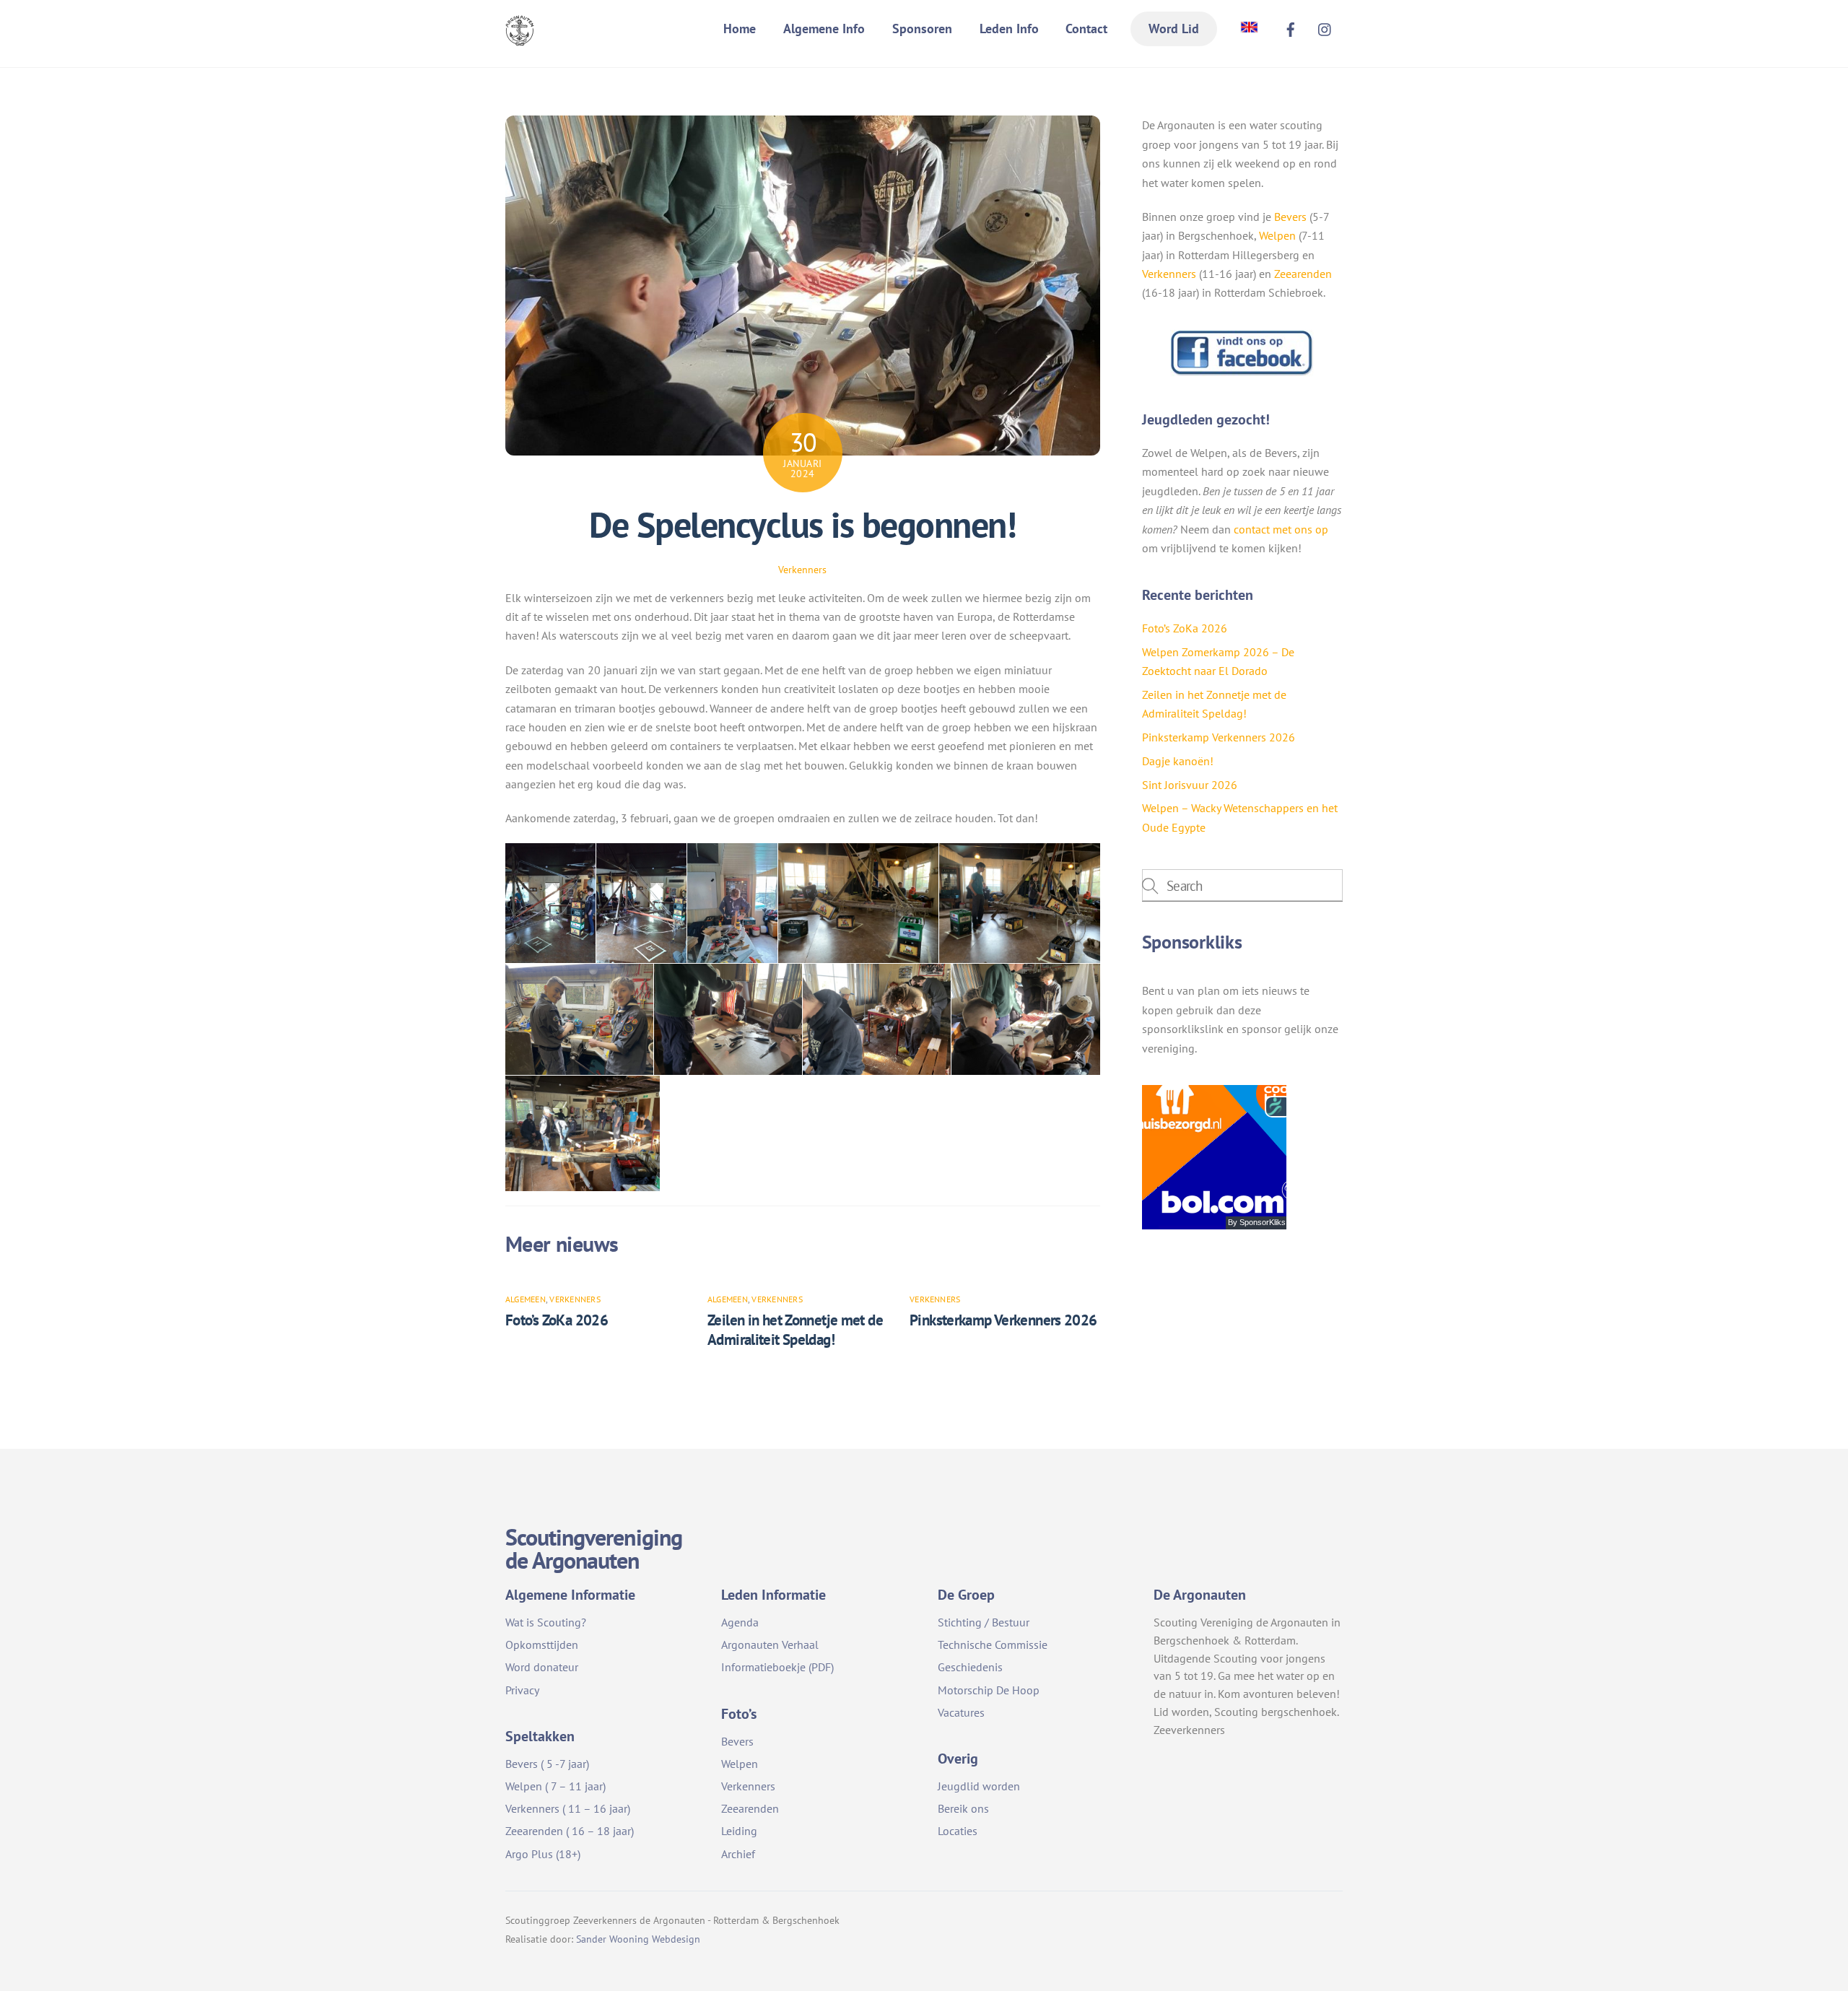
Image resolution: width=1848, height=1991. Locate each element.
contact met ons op (1281, 529)
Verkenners (802, 569)
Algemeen (526, 1299)
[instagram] (1325, 27)
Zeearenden (1303, 274)
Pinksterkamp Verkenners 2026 (1003, 1320)
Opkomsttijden (542, 1644)
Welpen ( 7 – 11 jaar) (555, 1786)
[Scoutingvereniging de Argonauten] (520, 36)
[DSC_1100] (550, 903)
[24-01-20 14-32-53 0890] (877, 1019)
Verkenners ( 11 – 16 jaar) (568, 1808)
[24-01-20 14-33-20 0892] (728, 1019)
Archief (738, 1854)
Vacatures (961, 1712)
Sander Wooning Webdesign (638, 1939)
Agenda (740, 1622)
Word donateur (542, 1667)
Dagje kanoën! (1178, 761)
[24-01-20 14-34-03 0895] (579, 1019)
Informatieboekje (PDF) (777, 1667)
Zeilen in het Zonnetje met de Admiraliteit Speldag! (795, 1330)
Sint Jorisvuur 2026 (1190, 785)
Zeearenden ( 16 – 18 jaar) (570, 1831)
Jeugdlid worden (979, 1786)
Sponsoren (922, 29)
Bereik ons (963, 1808)
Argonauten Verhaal (770, 1644)
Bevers (1290, 217)
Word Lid (1174, 29)
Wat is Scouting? (546, 1622)
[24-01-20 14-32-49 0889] (1026, 1019)
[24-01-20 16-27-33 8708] (858, 903)
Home (740, 29)
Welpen (1277, 235)
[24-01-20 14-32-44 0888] (583, 1134)
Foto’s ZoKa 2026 (557, 1320)
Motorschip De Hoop (989, 1690)
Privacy (522, 1690)
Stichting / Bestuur (984, 1622)
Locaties (958, 1831)
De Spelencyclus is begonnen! (802, 525)
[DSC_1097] (732, 903)
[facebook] (1291, 27)
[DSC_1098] (641, 903)
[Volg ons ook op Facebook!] (1242, 373)
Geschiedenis (970, 1667)
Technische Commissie (993, 1644)
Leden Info (1009, 29)
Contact (1086, 29)
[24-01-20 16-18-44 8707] (1020, 903)
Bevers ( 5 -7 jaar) (547, 1764)
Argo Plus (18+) (543, 1854)
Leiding (739, 1831)
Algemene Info (824, 29)
